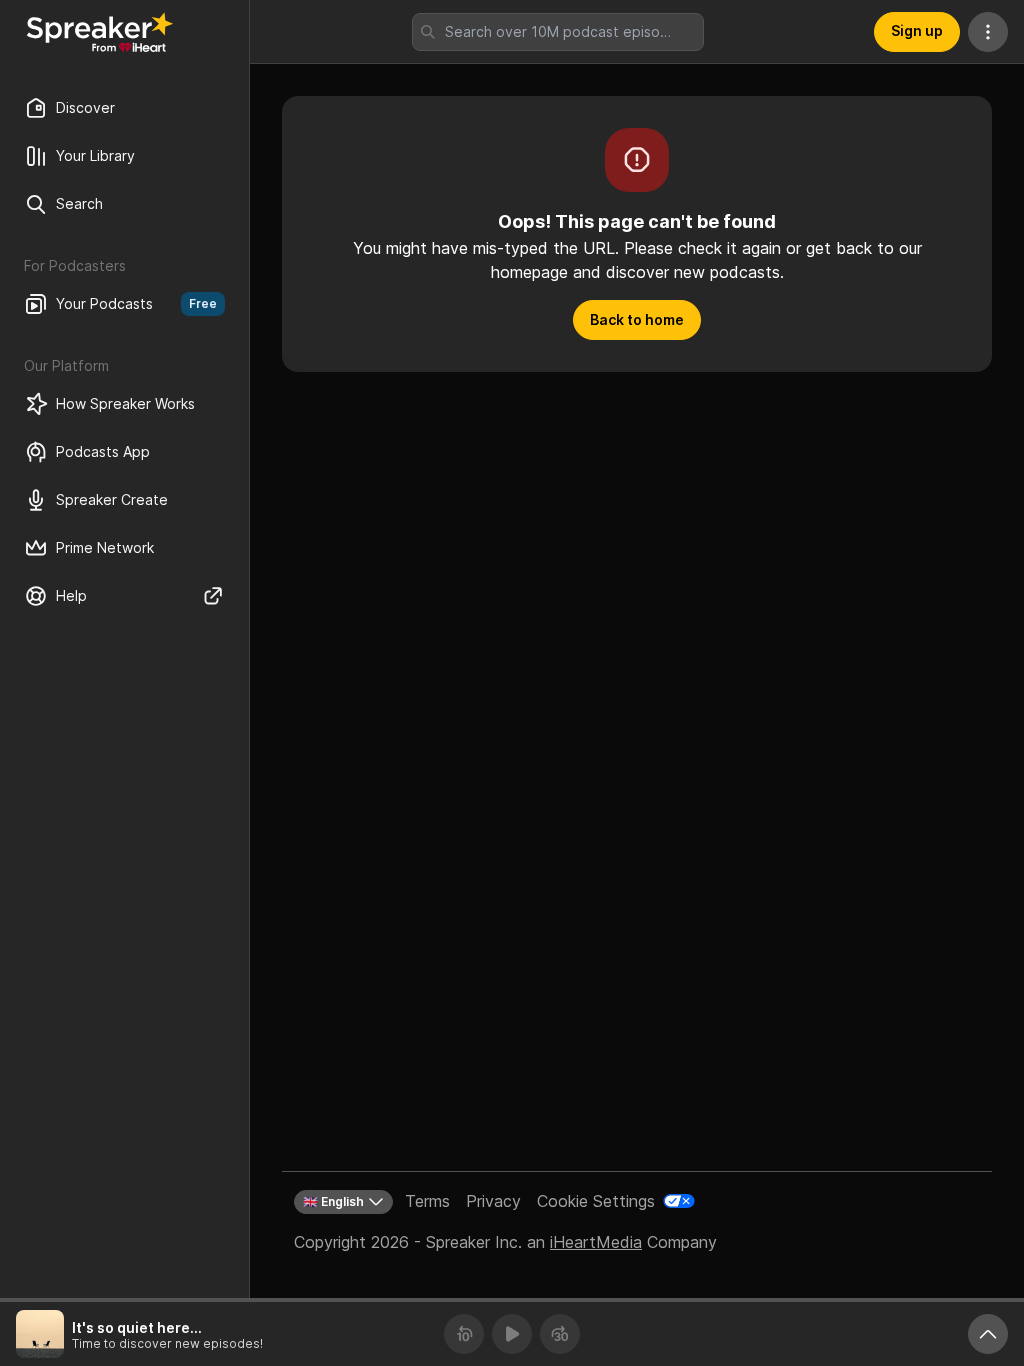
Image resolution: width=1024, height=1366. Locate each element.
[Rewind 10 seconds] (464, 1334)
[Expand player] (988, 1334)
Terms (427, 1201)
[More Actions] (988, 32)
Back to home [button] (637, 319)
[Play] (512, 1334)
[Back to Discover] (100, 32)
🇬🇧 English (333, 1201)
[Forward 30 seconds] (560, 1334)
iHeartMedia (596, 1242)
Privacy (493, 1201)
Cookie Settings (596, 1201)
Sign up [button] (917, 30)
